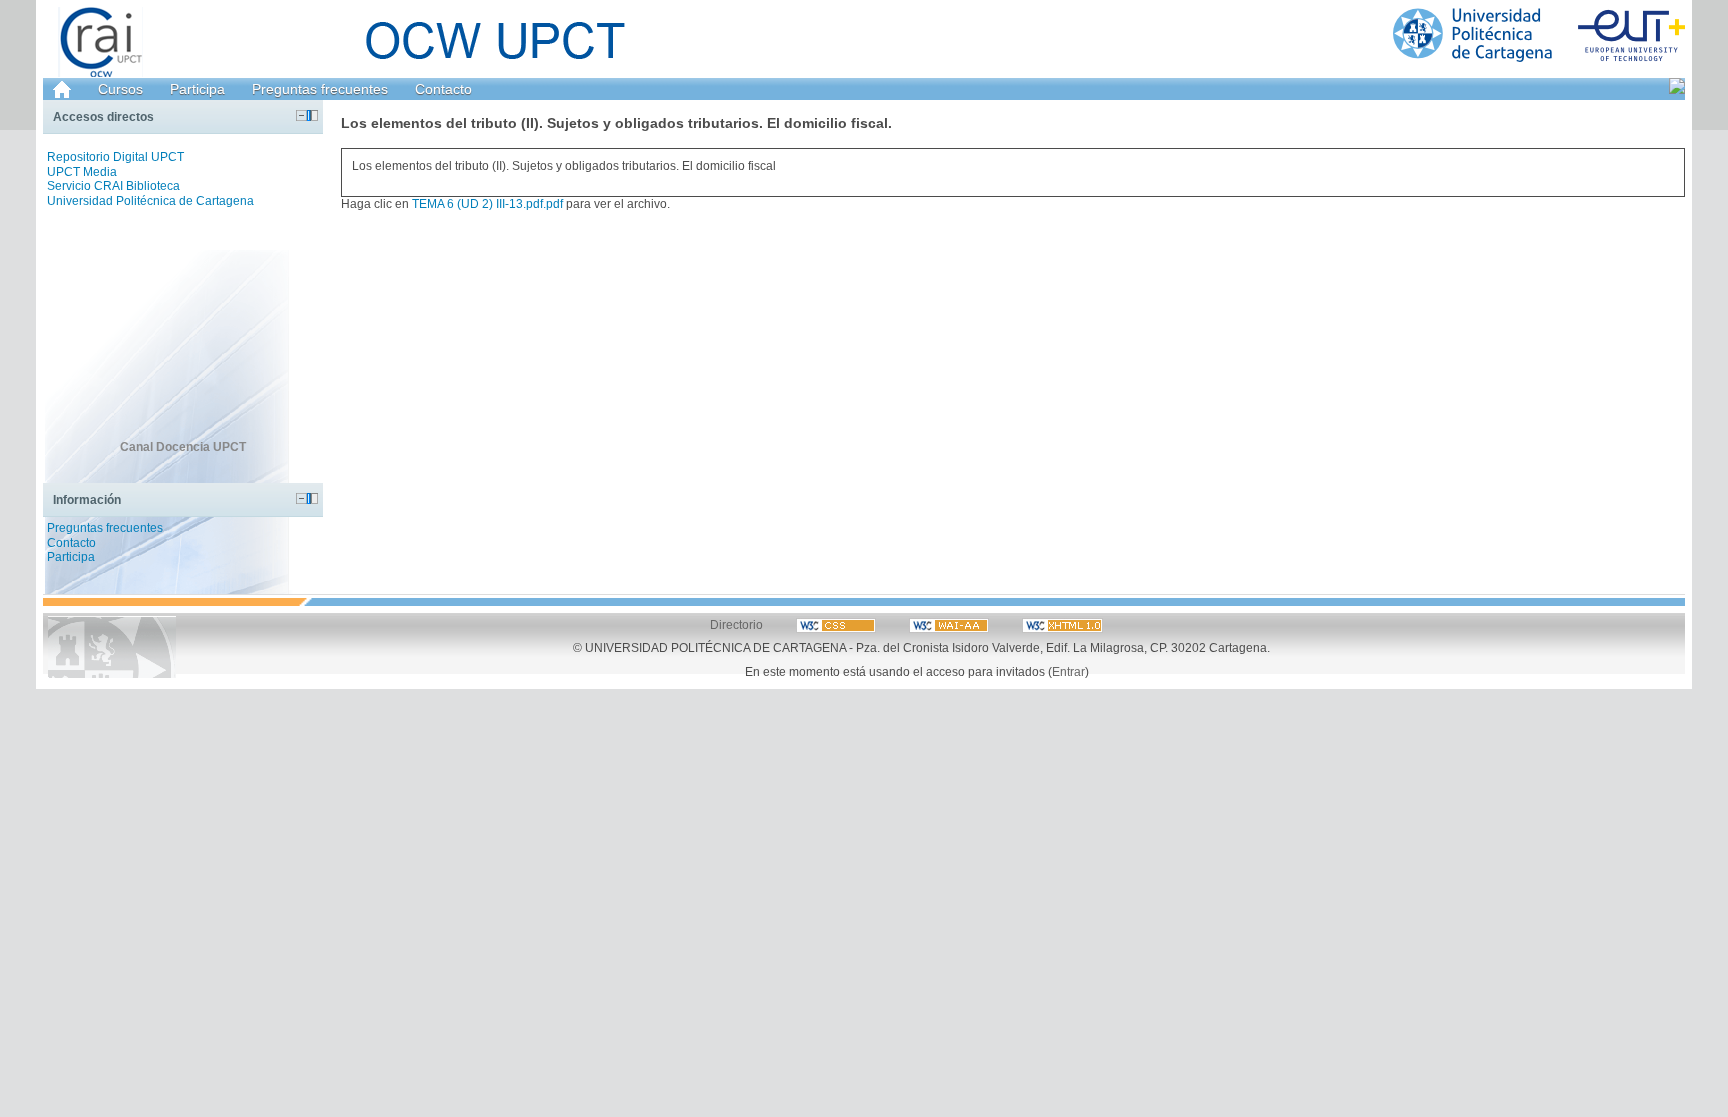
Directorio (736, 624)
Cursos (120, 89)
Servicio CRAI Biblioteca (113, 186)
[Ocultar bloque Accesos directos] (301, 115)
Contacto (443, 89)
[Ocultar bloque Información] (301, 498)
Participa (197, 89)
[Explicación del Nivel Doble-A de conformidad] (837, 624)
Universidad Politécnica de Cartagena (150, 201)
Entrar (1068, 671)
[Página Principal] (1539, 35)
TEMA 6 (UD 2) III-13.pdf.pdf (487, 203)
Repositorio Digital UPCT (115, 157)
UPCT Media (82, 172)
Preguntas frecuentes (320, 89)
